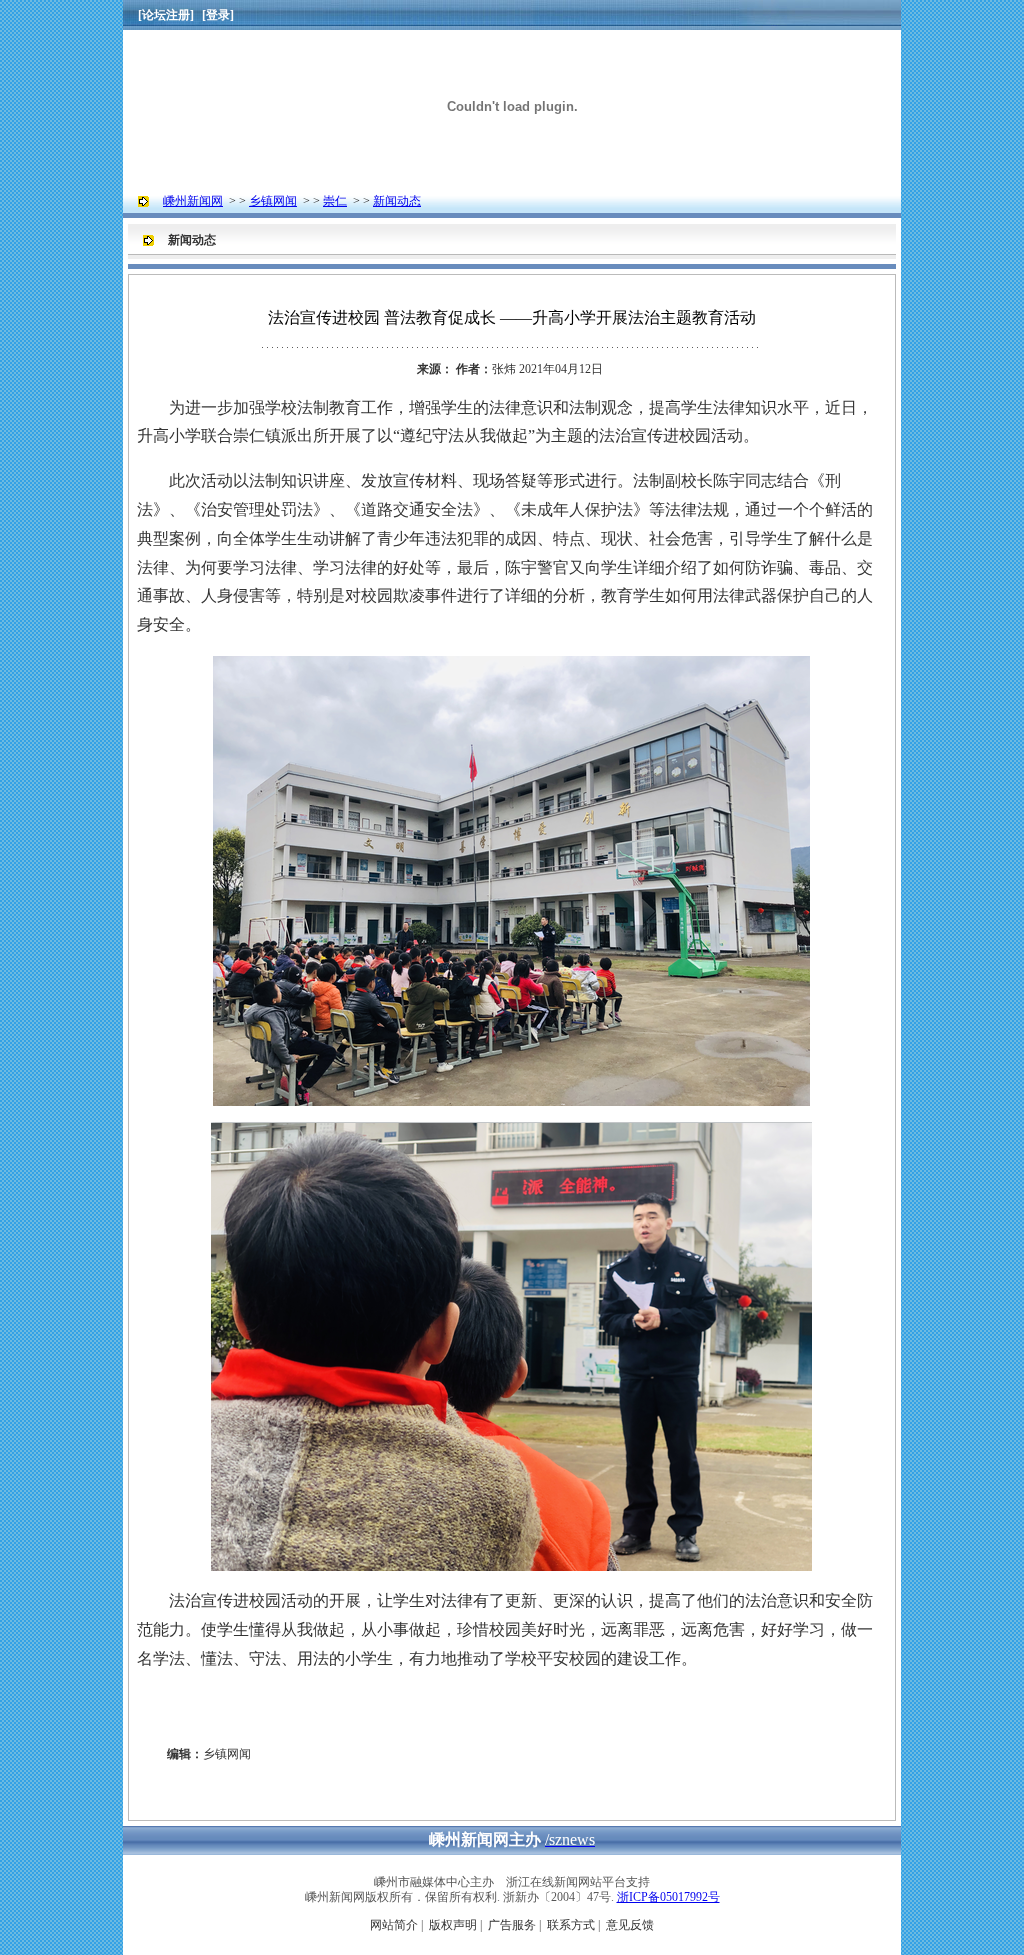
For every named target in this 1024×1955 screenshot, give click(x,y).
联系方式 (571, 1925)
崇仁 (335, 201)
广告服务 (512, 1925)
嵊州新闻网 (193, 201)
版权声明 (453, 1925)
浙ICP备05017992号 (668, 1897)
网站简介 (394, 1925)
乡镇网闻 (273, 201)
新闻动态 (397, 201)
